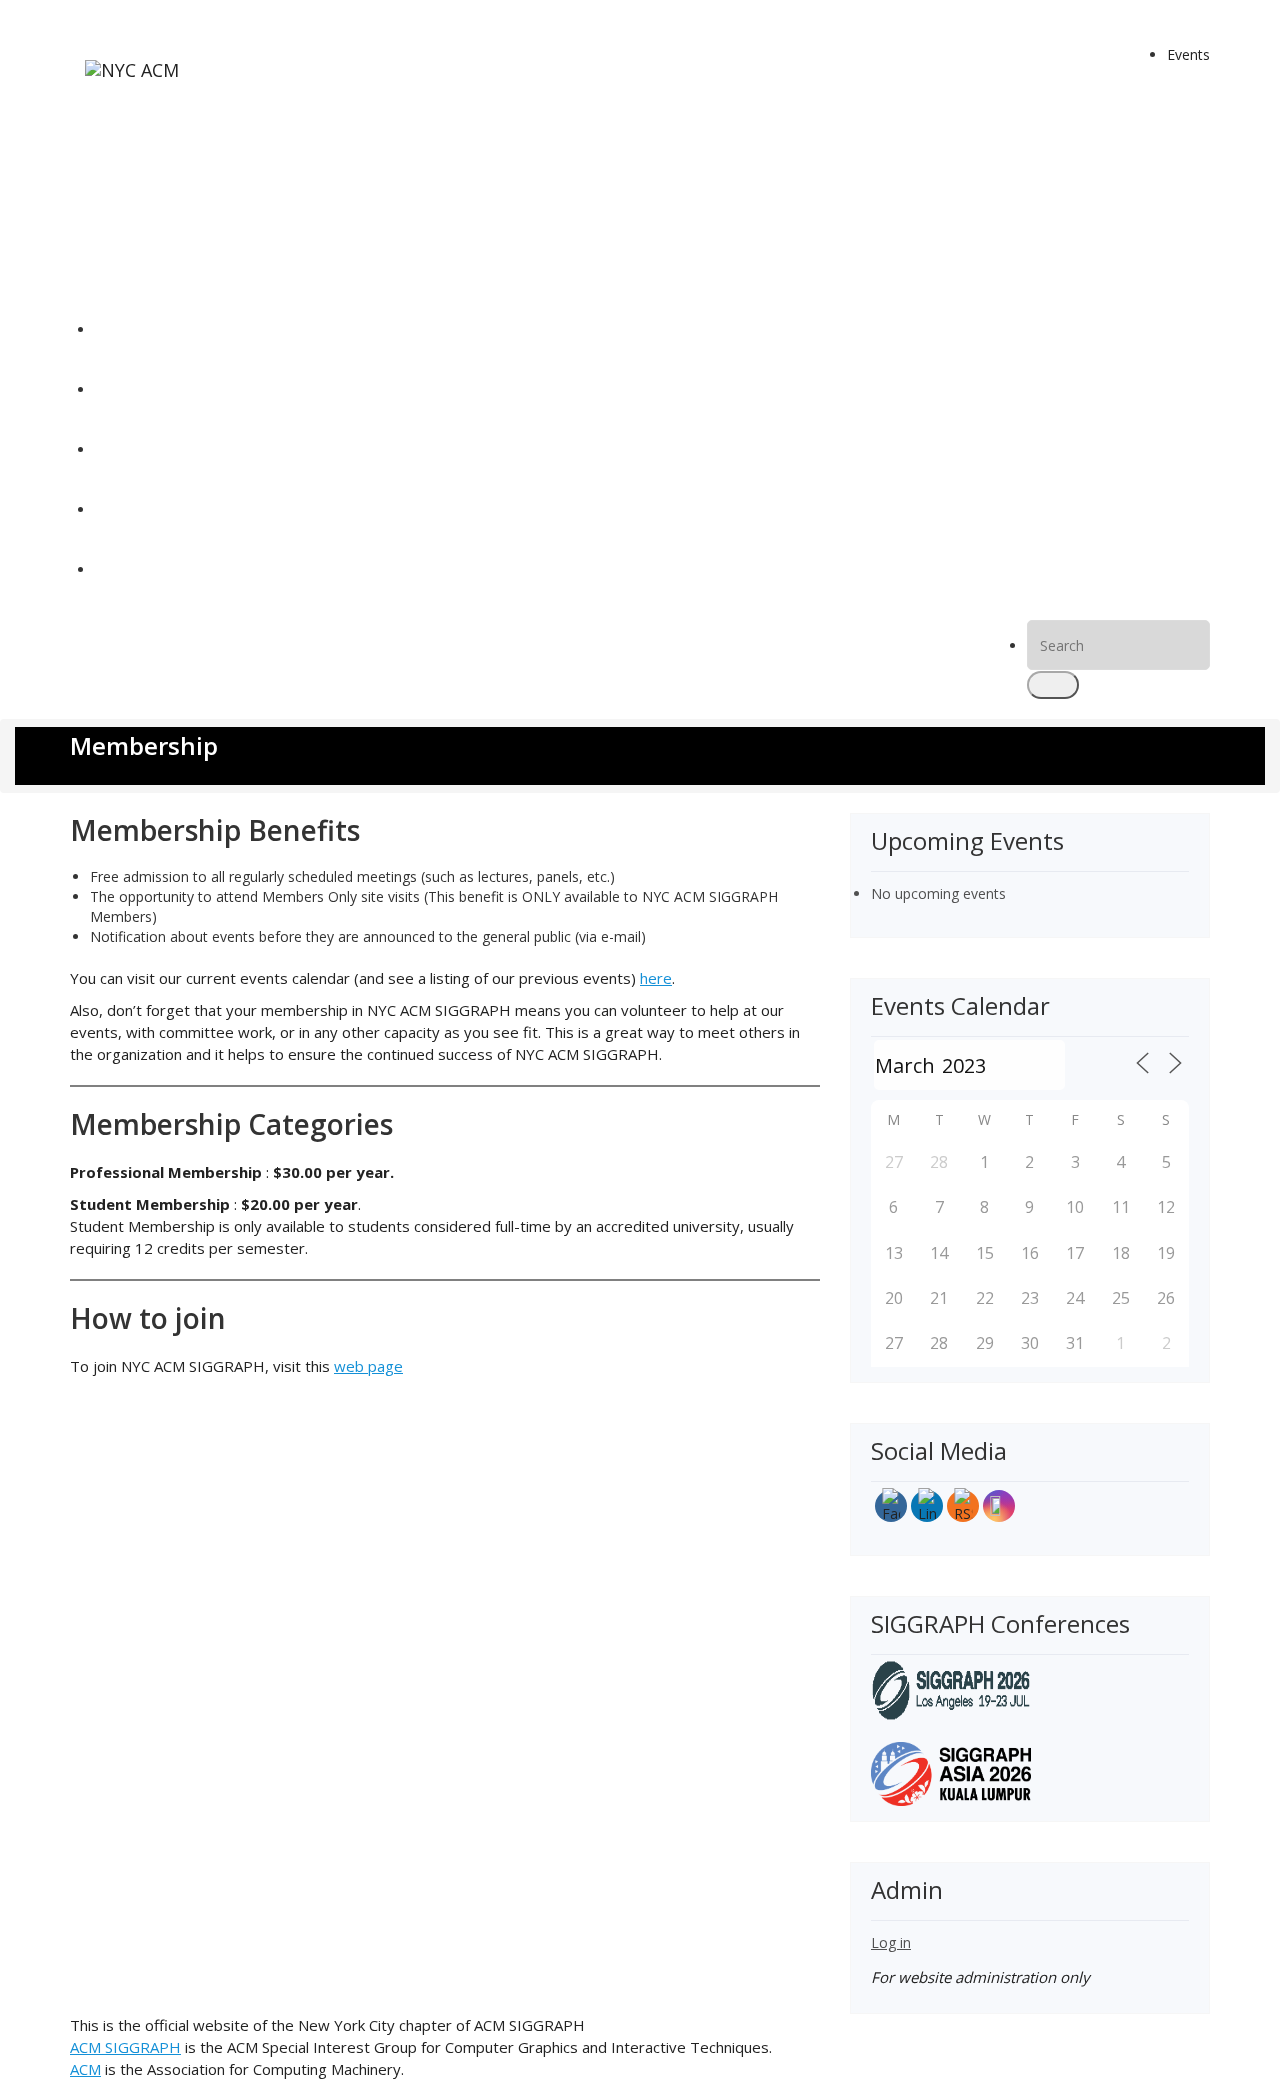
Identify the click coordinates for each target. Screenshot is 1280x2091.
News (113, 389)
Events (1188, 54)
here (656, 978)
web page (368, 1366)
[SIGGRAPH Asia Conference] (951, 1772)
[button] (1053, 685)
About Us (125, 449)
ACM (85, 2069)
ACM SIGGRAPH (125, 2047)
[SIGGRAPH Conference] (951, 1688)
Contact (120, 569)
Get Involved (135, 509)
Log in (891, 1942)
